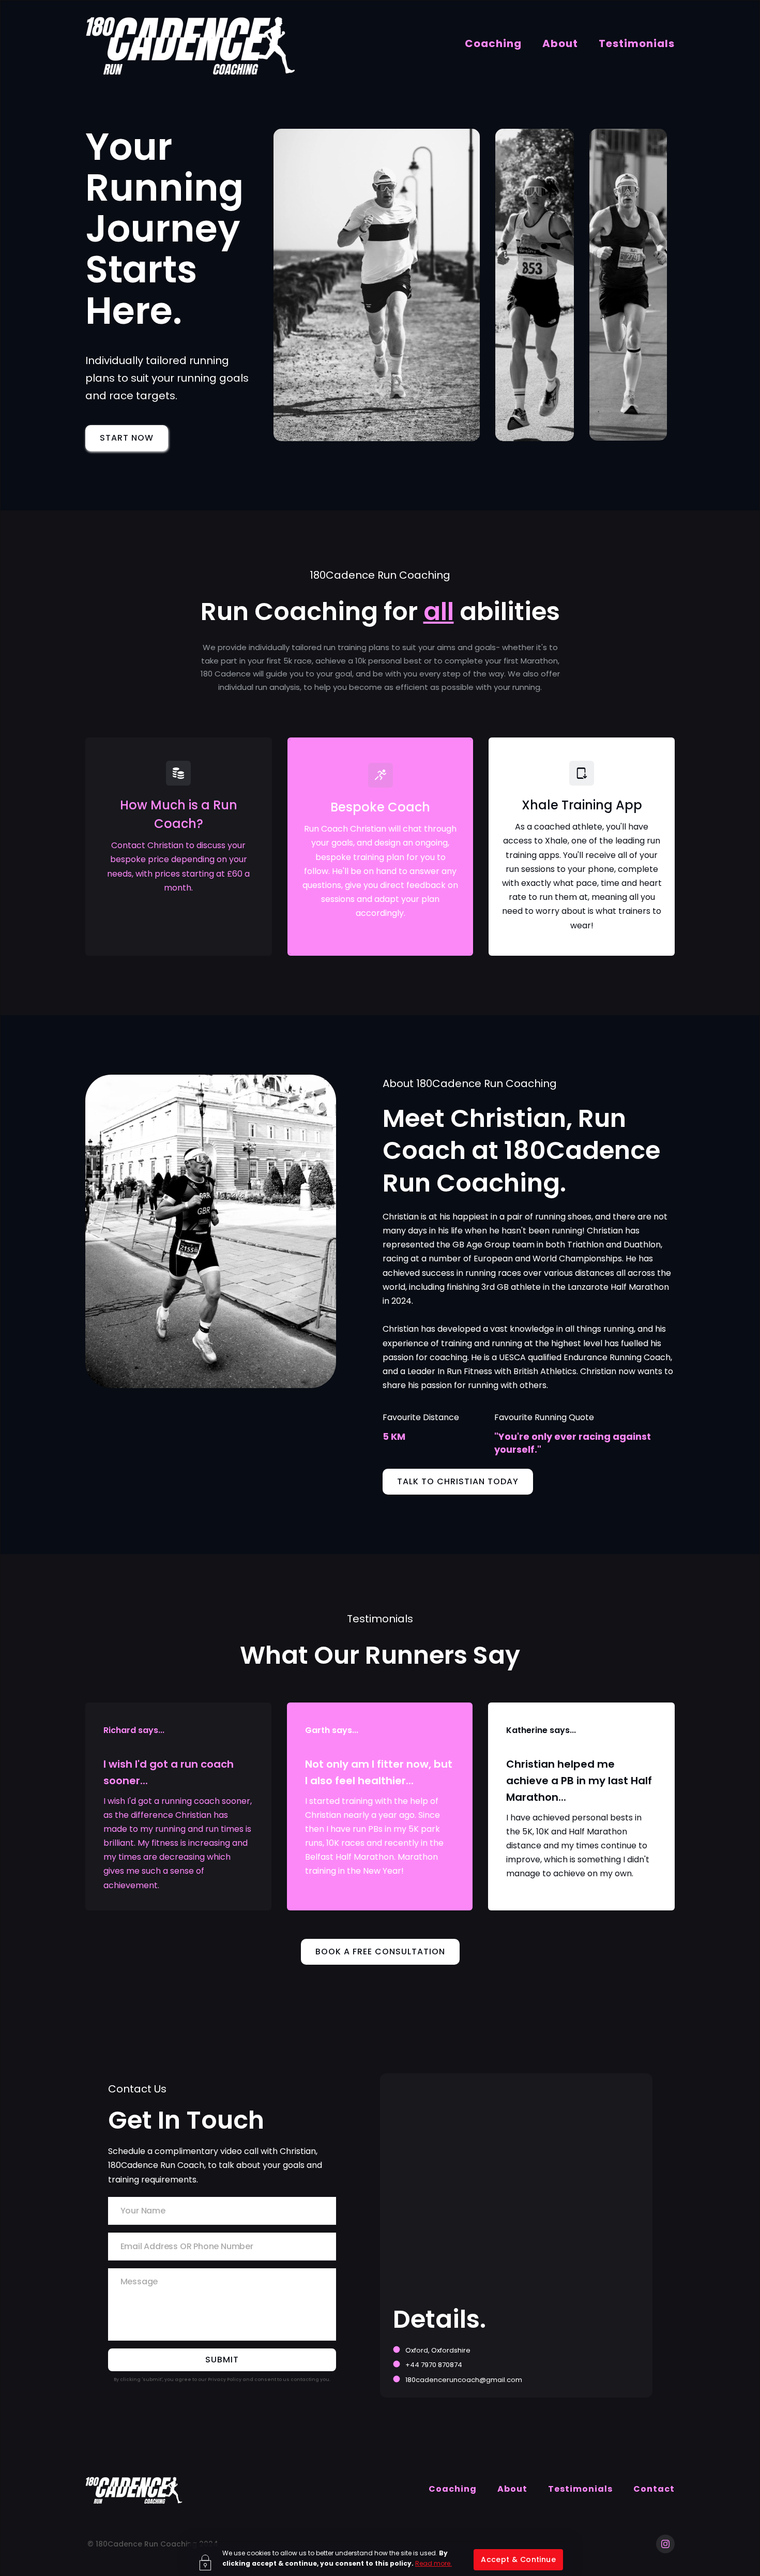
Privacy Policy (225, 2379)
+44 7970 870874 (434, 2365)
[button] (518, 2560)
